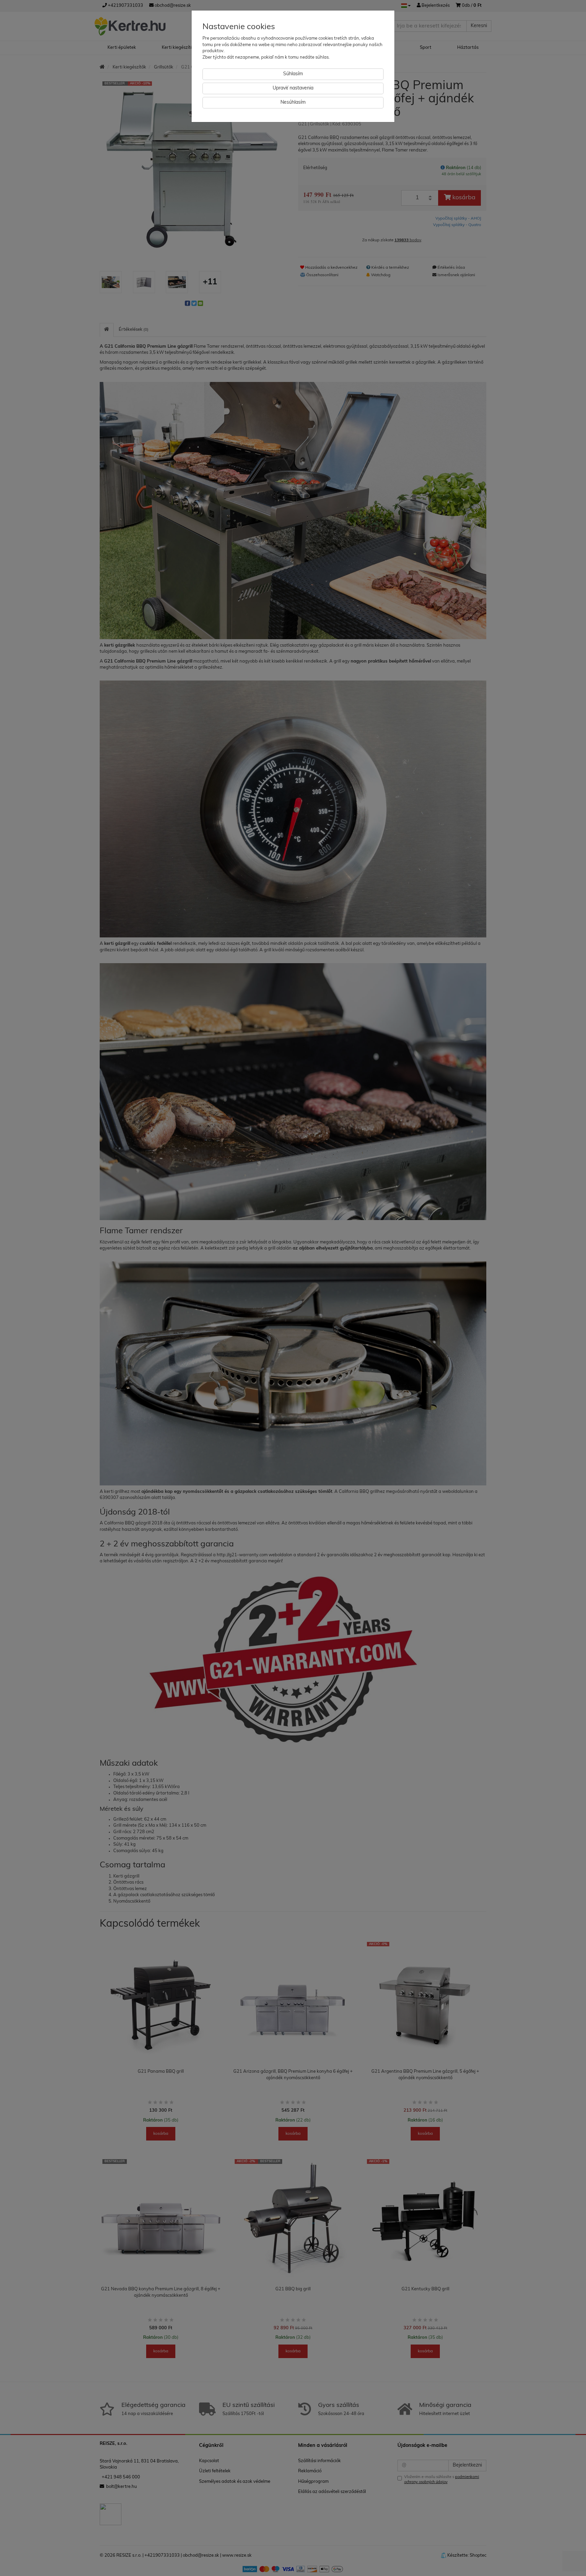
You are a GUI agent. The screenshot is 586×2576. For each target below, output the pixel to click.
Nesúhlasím (293, 103)
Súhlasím (293, 74)
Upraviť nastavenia (293, 88)
